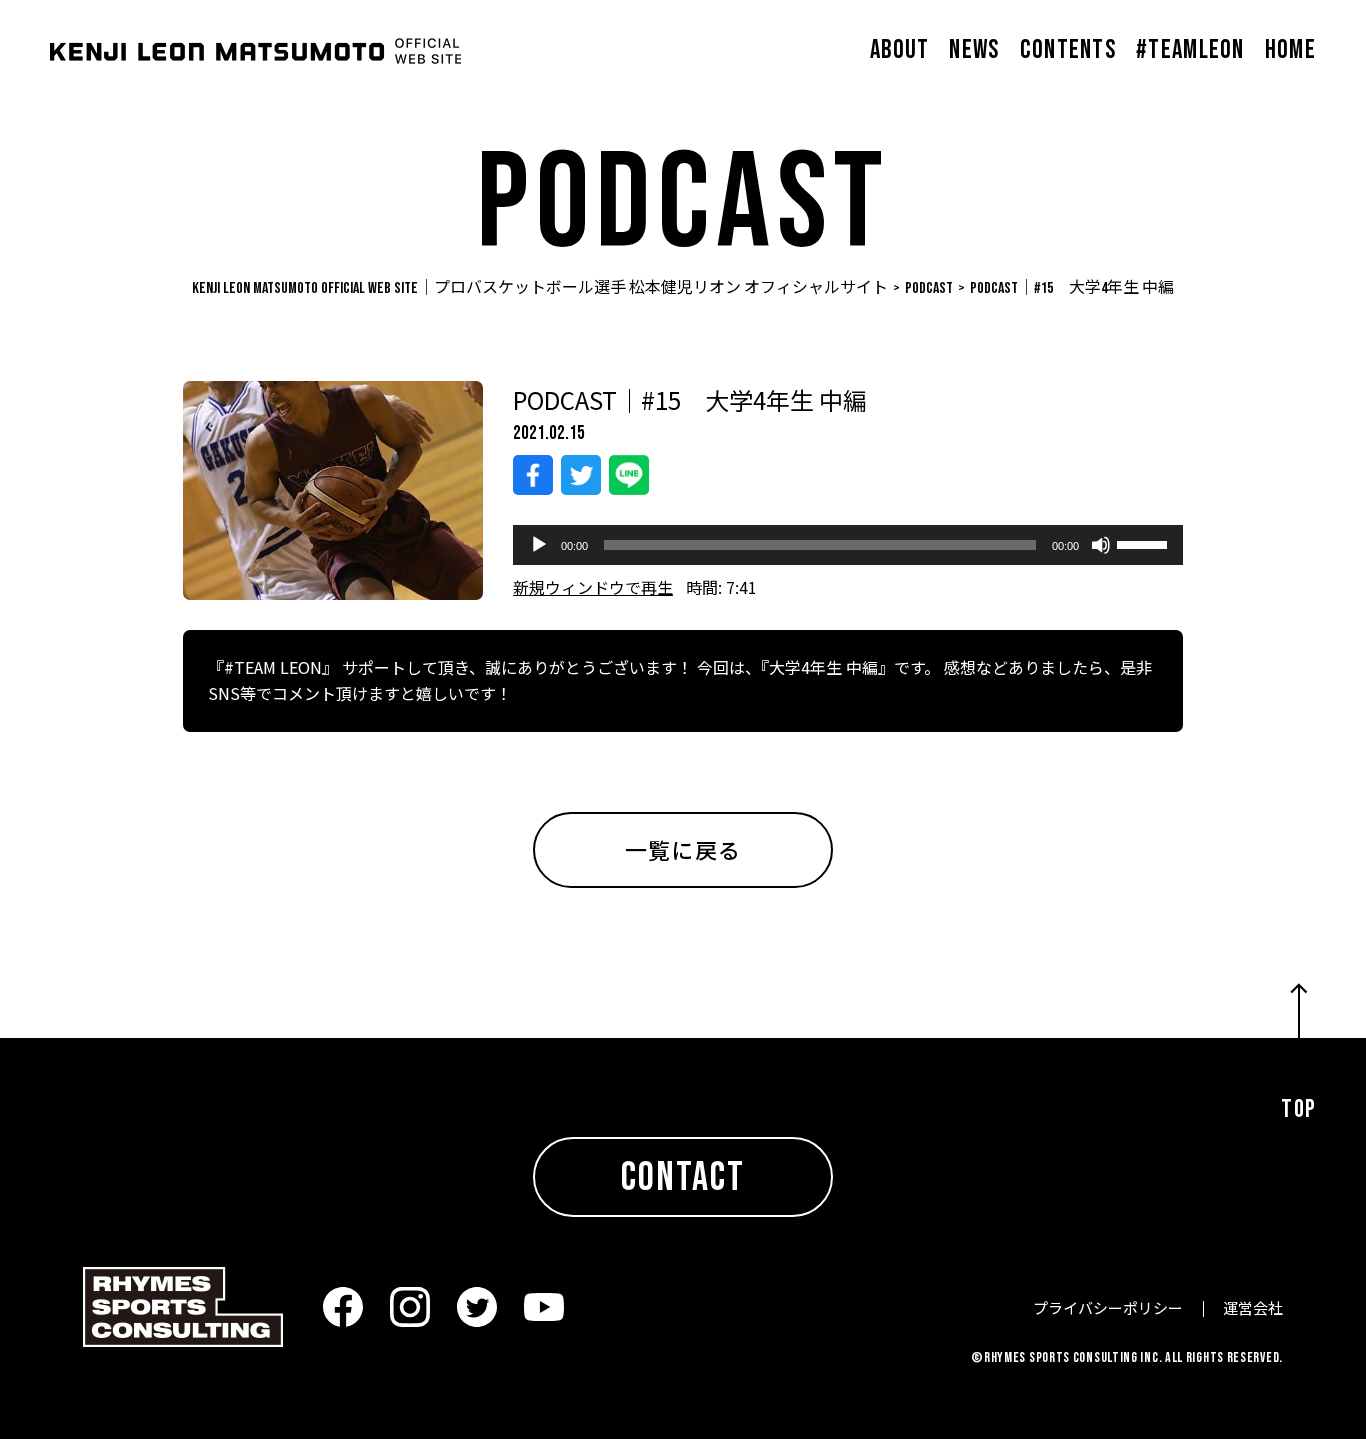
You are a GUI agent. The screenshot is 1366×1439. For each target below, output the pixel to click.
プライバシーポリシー (1108, 1307)
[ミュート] (1101, 545)
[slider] (1145, 543)
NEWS (974, 50)
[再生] (539, 545)
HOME (1290, 50)
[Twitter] (581, 475)
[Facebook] (533, 475)
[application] (848, 545)
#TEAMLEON (1190, 50)
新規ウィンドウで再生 (593, 587)
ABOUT (900, 50)
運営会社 (1253, 1307)
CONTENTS (1068, 50)
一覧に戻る (683, 849)
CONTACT (683, 1178)
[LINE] (629, 475)
